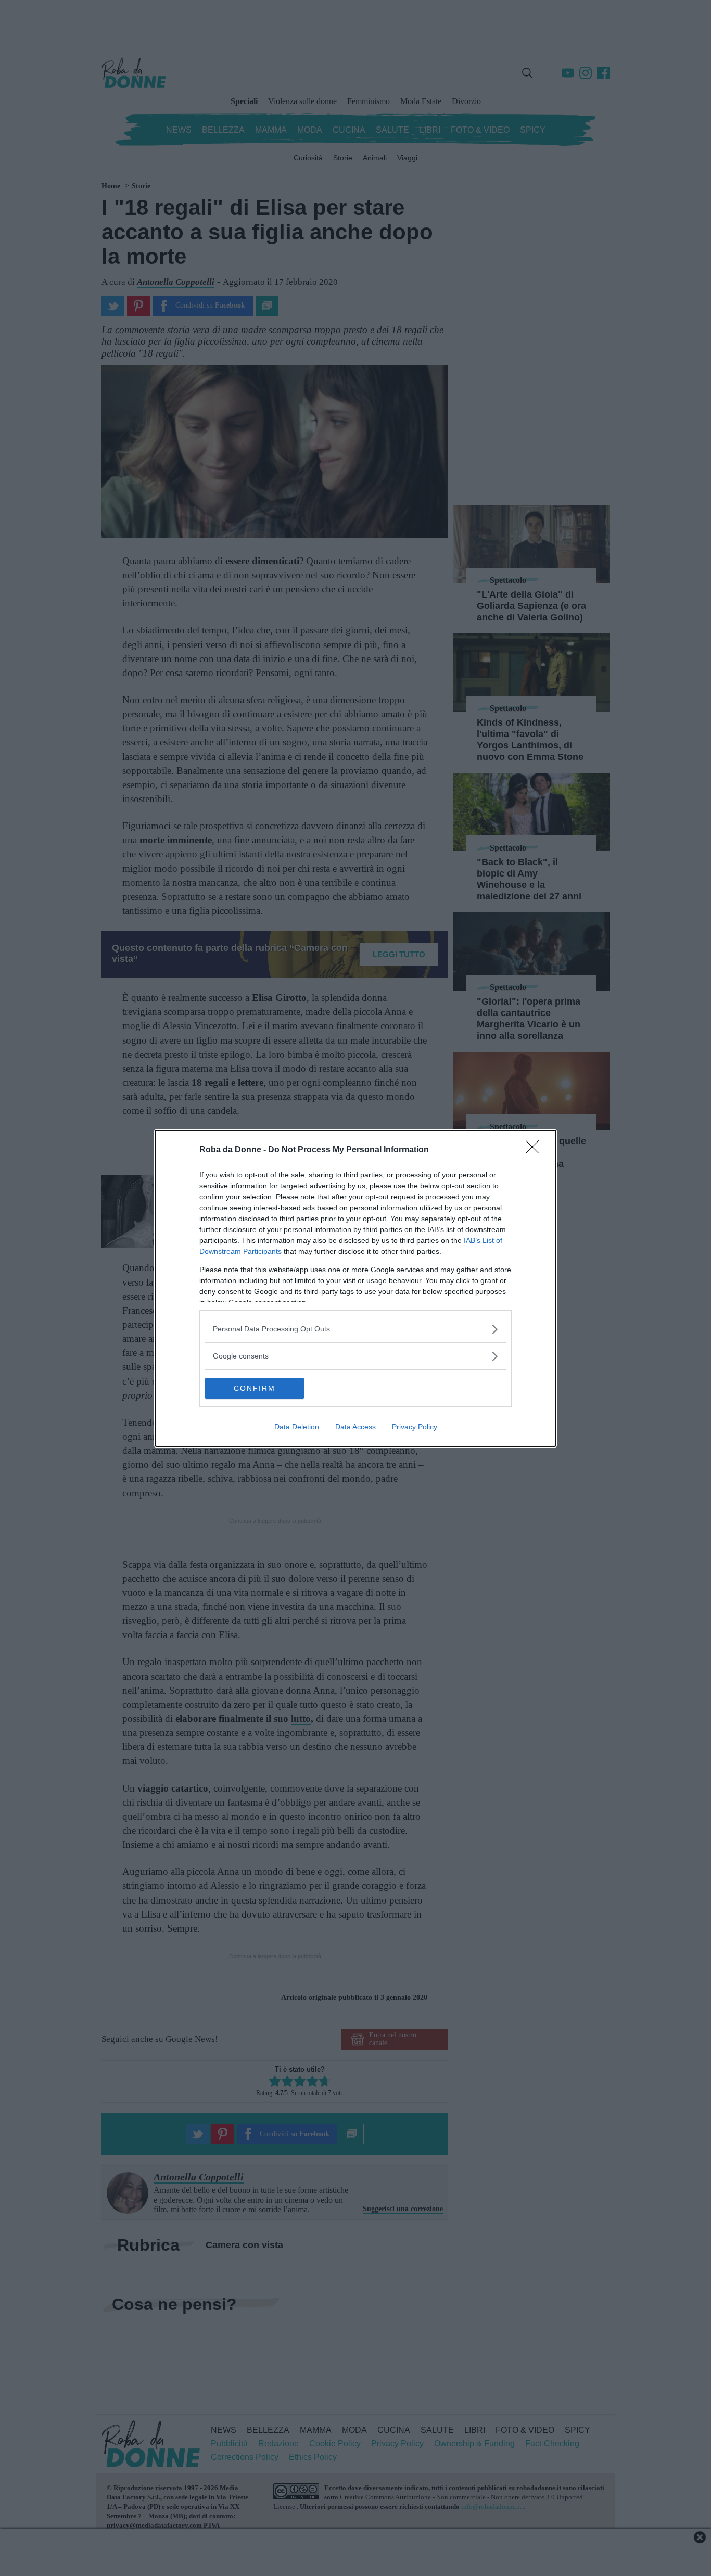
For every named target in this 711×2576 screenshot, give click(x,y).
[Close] (536, 1150)
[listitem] (355, 1329)
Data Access (355, 1427)
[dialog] (355, 1288)
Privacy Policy (415, 1427)
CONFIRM (255, 1388)
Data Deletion (297, 1427)
